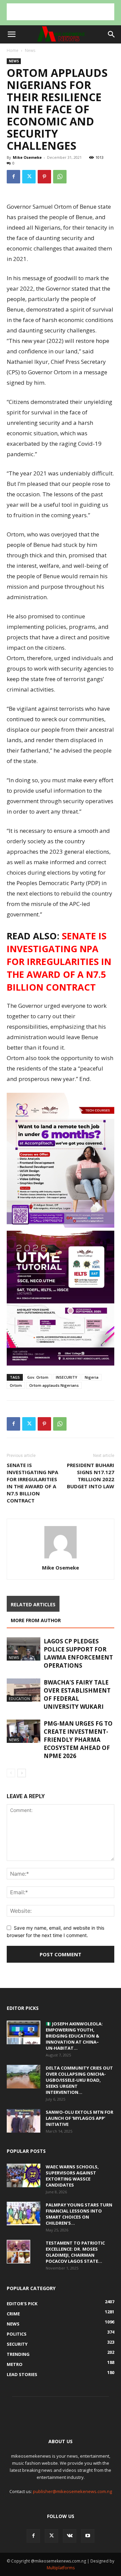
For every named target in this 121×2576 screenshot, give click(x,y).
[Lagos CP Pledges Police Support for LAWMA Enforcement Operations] (24, 1649)
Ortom (16, 1385)
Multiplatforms (61, 2568)
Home (13, 50)
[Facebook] (13, 177)
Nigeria (92, 1377)
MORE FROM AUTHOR (36, 1620)
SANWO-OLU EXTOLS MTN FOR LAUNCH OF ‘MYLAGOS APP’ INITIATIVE (79, 2118)
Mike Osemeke (27, 157)
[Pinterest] (44, 177)
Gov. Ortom (38, 1377)
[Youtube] (88, 2536)
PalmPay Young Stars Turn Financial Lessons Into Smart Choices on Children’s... (79, 2214)
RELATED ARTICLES (33, 1604)
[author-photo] (61, 1558)
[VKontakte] (70, 2536)
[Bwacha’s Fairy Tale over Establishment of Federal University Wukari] (24, 1690)
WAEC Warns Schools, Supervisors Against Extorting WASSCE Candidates (72, 2176)
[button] (11, 34)
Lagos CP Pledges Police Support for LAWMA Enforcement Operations (78, 1653)
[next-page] (22, 1773)
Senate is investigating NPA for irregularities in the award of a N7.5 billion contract (59, 961)
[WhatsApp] (60, 177)
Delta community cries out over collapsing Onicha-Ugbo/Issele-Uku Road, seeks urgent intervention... (79, 2080)
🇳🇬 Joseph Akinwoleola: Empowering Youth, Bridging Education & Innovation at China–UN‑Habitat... (74, 2036)
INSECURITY (67, 1377)
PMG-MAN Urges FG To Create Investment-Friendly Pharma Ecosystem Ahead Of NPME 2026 (78, 1740)
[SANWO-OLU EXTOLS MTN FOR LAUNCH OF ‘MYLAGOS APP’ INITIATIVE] (24, 2121)
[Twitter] (29, 177)
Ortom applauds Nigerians (54, 1385)
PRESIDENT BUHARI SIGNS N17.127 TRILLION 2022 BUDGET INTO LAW (91, 1476)
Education (19, 1699)
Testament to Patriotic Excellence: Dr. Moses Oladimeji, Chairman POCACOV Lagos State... (75, 2252)
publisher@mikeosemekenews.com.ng (72, 2491)
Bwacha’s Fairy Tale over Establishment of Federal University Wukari (77, 1694)
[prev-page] (11, 1773)
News (30, 50)
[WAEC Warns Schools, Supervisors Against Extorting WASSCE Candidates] (24, 2175)
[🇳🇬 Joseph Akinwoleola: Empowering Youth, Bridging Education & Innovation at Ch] (24, 2032)
